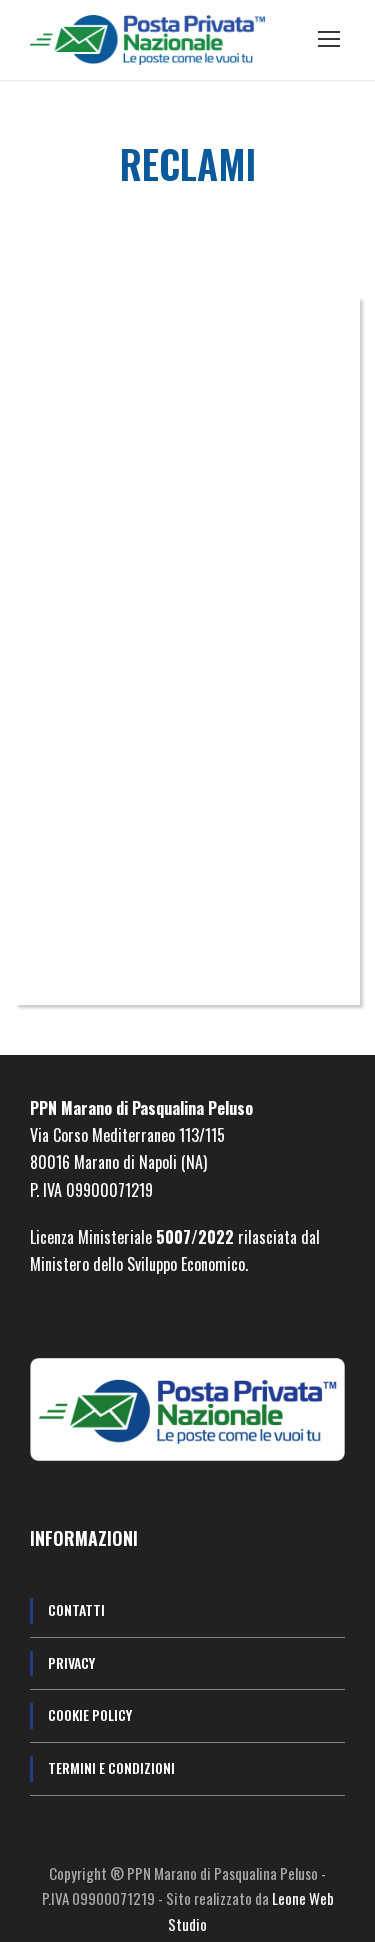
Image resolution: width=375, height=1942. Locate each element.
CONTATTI (76, 1609)
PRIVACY (71, 1662)
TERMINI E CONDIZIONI (111, 1767)
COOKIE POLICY (90, 1714)
